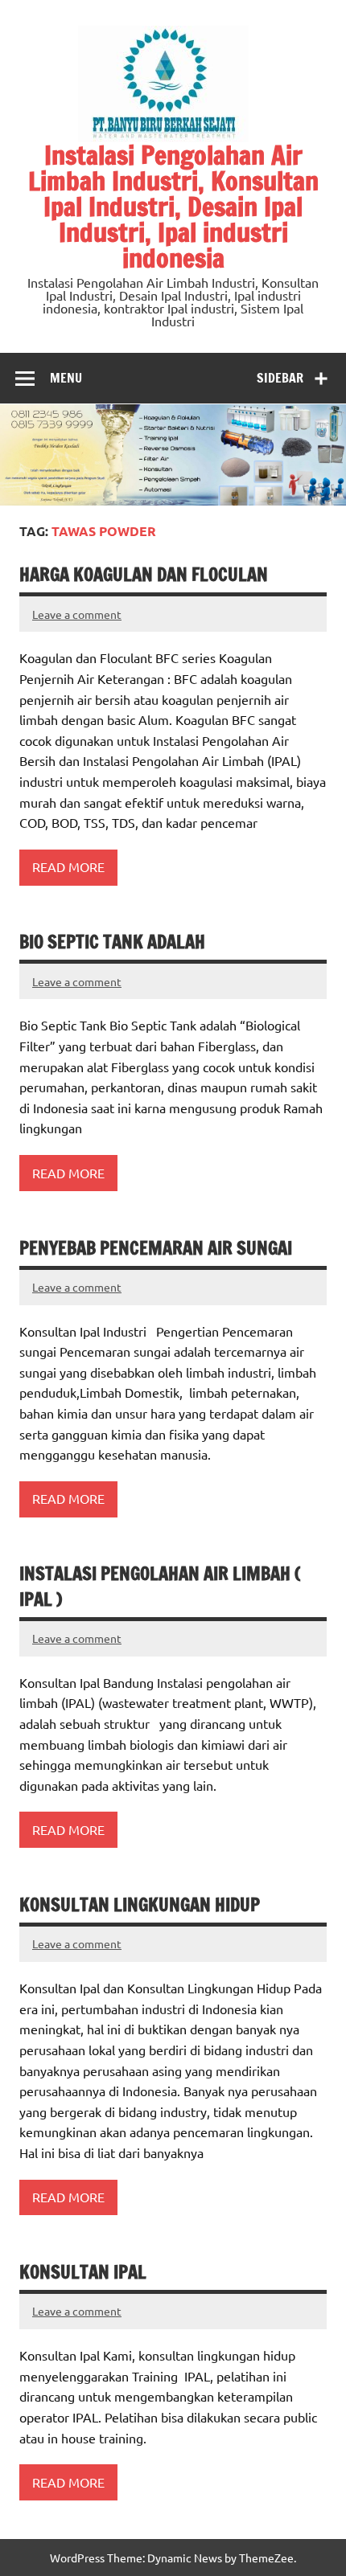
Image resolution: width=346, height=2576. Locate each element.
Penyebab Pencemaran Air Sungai (156, 1248)
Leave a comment (77, 614)
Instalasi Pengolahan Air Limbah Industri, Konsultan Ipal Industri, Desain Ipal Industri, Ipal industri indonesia (173, 207)
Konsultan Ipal (83, 2272)
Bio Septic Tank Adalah (112, 942)
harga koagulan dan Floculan (144, 574)
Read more (68, 866)
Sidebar (280, 378)
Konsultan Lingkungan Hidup (140, 1904)
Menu (66, 378)
